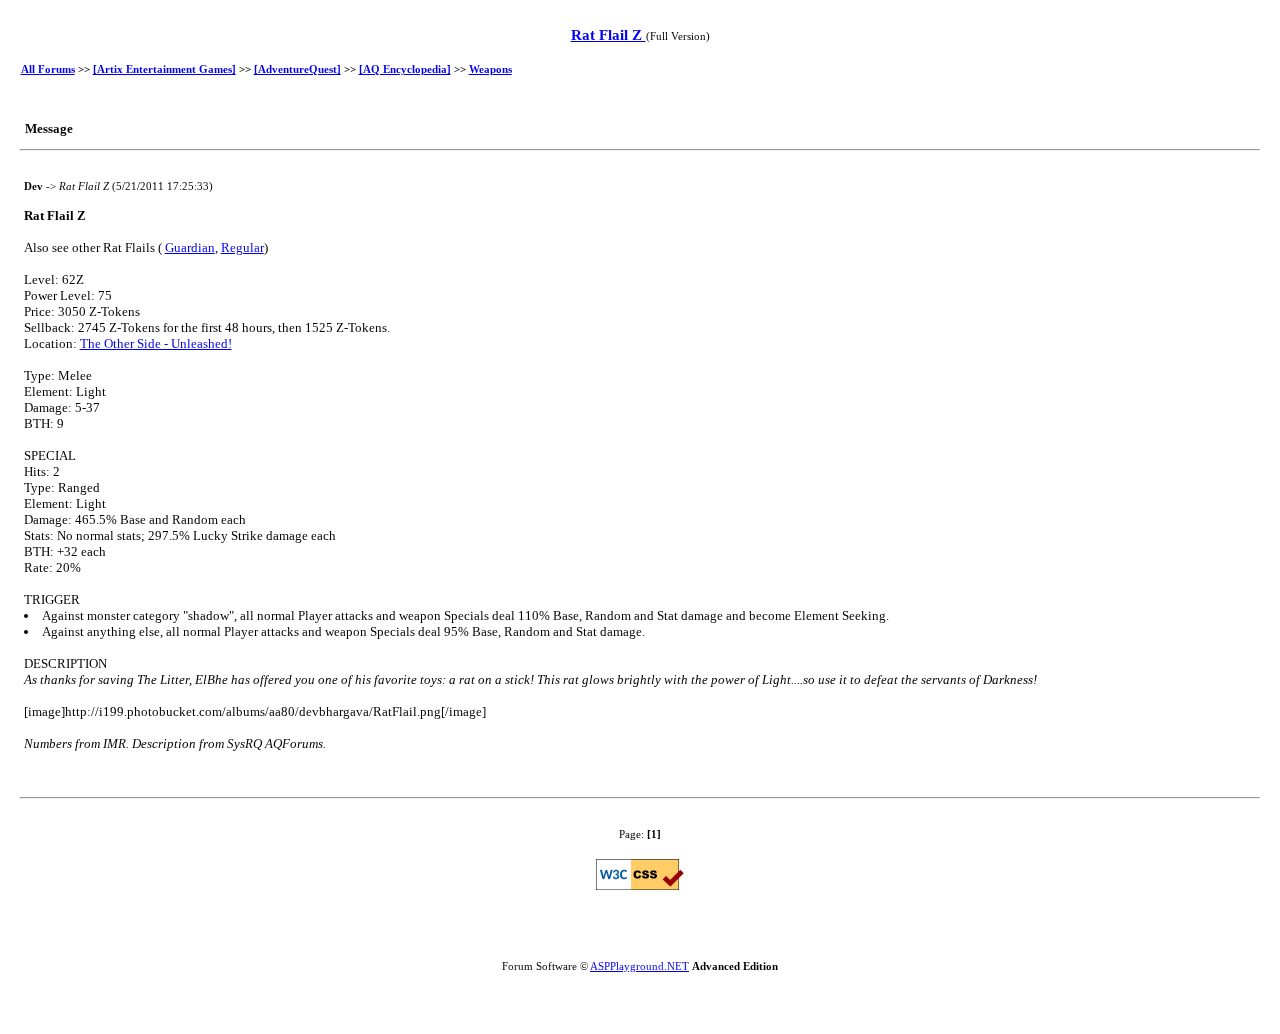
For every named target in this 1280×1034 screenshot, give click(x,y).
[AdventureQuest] (297, 69)
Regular (242, 247)
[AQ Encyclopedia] (405, 69)
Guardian (190, 247)
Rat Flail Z (608, 35)
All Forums (48, 69)
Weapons (490, 69)
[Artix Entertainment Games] (164, 69)
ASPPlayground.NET (639, 966)
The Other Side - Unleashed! (156, 343)
